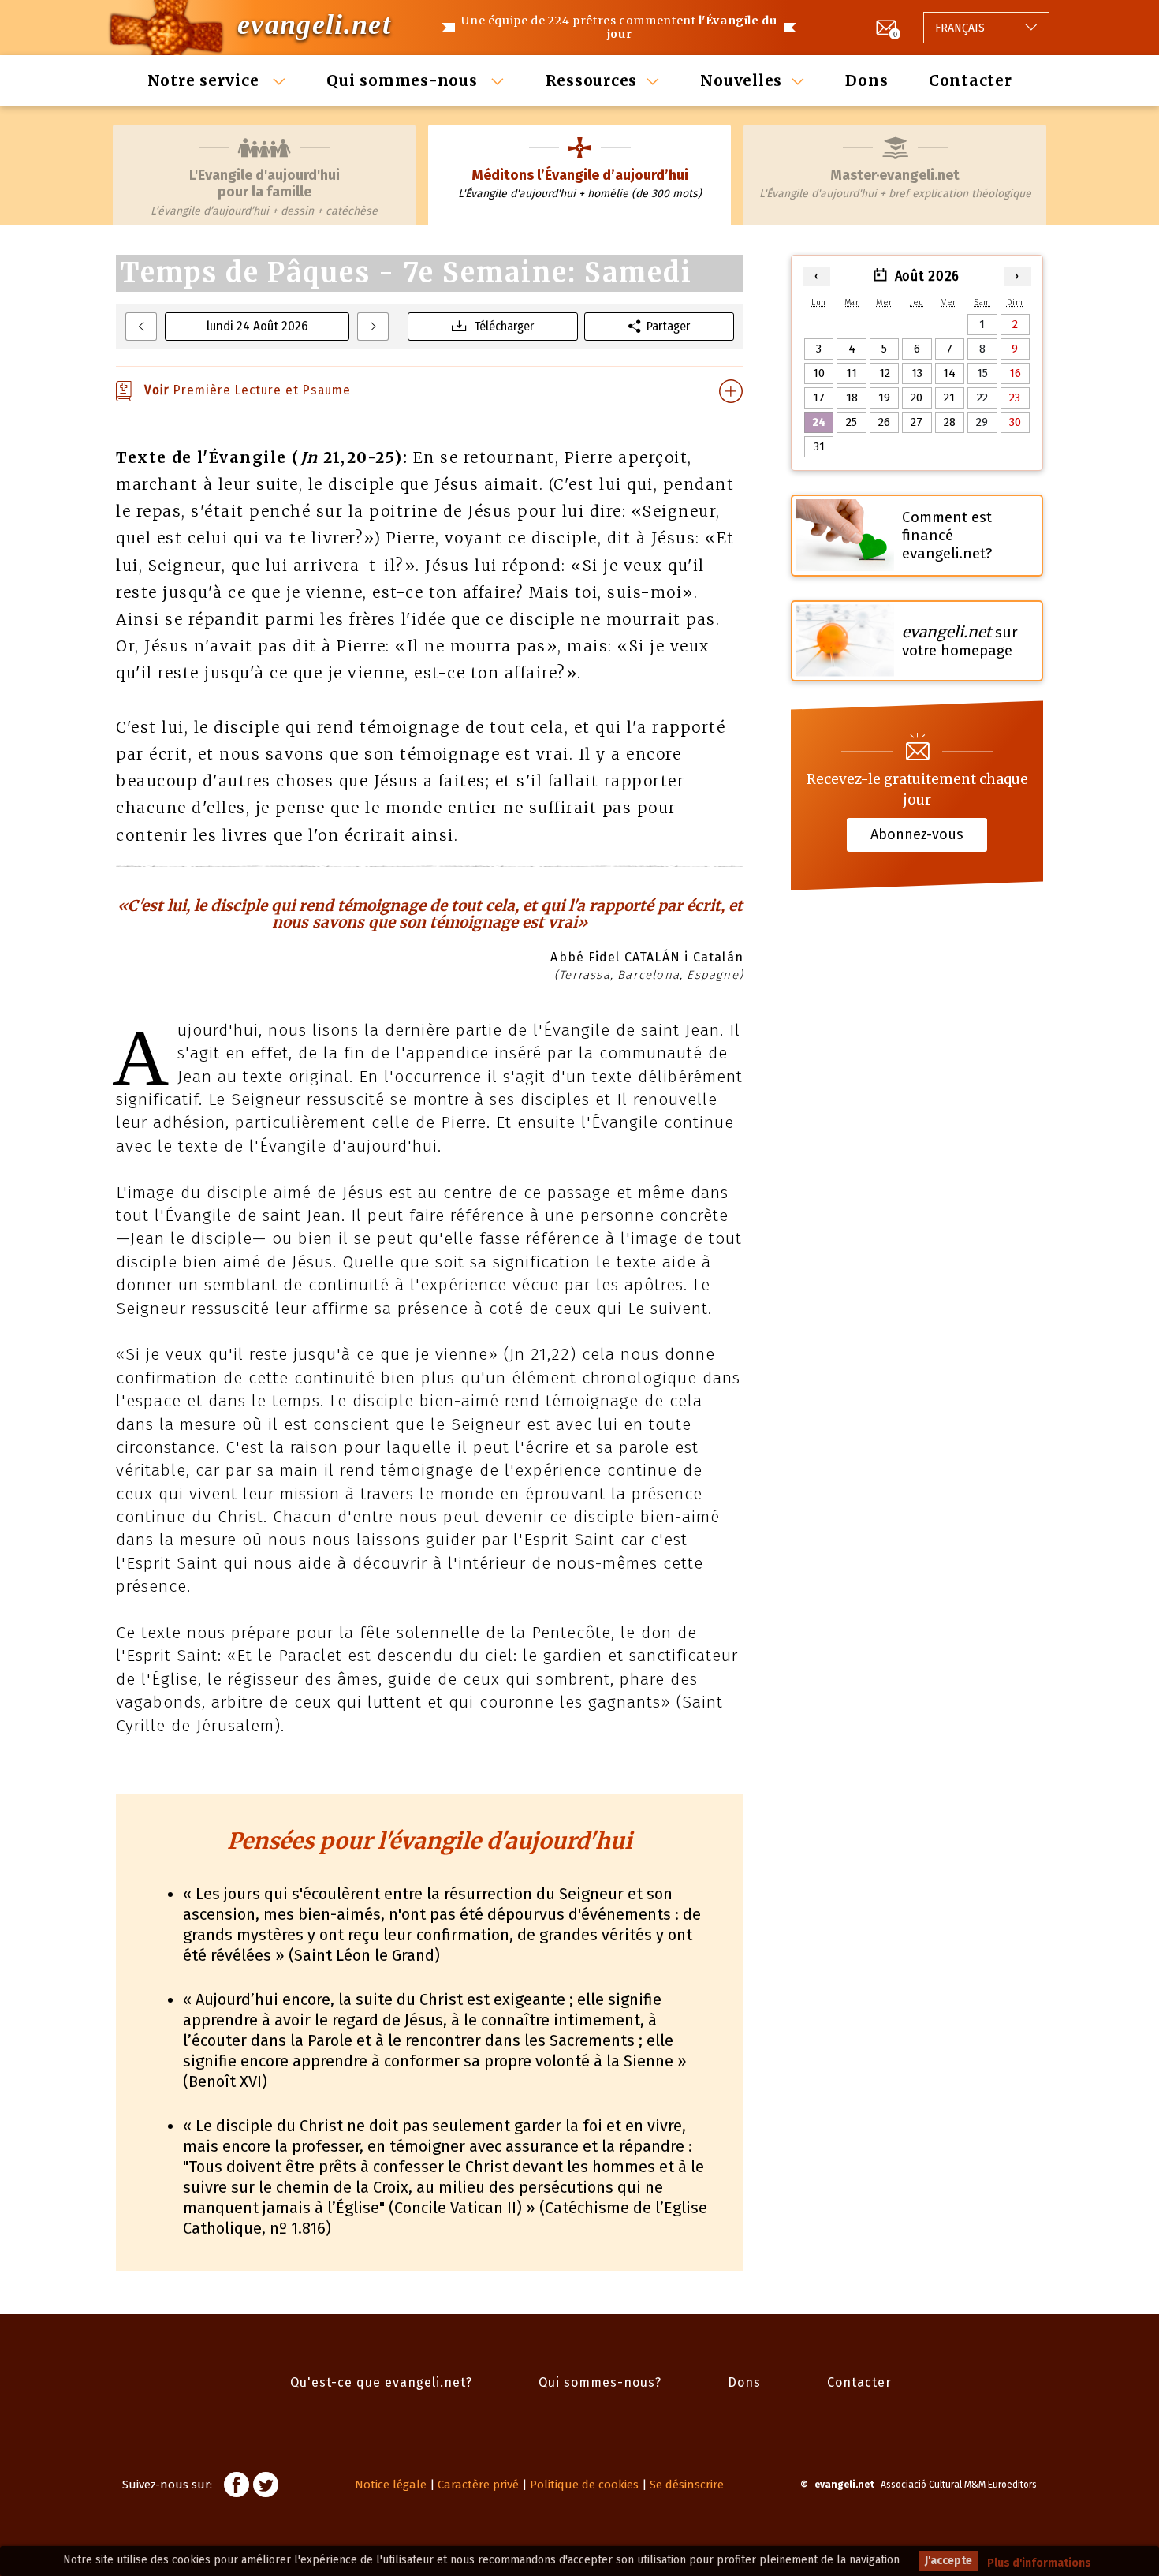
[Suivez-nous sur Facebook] (237, 2487)
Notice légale (391, 2485)
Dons (866, 80)
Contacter (971, 80)
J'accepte (948, 2561)
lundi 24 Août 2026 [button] (257, 326)
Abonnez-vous (917, 834)
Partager (668, 326)
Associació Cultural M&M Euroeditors (959, 2485)
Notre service (206, 80)
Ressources (592, 80)
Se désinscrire (687, 2485)
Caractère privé (478, 2485)
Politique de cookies (584, 2485)
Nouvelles (741, 80)
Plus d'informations (1039, 2563)
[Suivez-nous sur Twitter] (266, 2487)
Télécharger (504, 326)
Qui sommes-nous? (600, 2382)
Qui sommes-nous (404, 80)
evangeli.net (314, 24)
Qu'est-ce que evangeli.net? (381, 2382)
